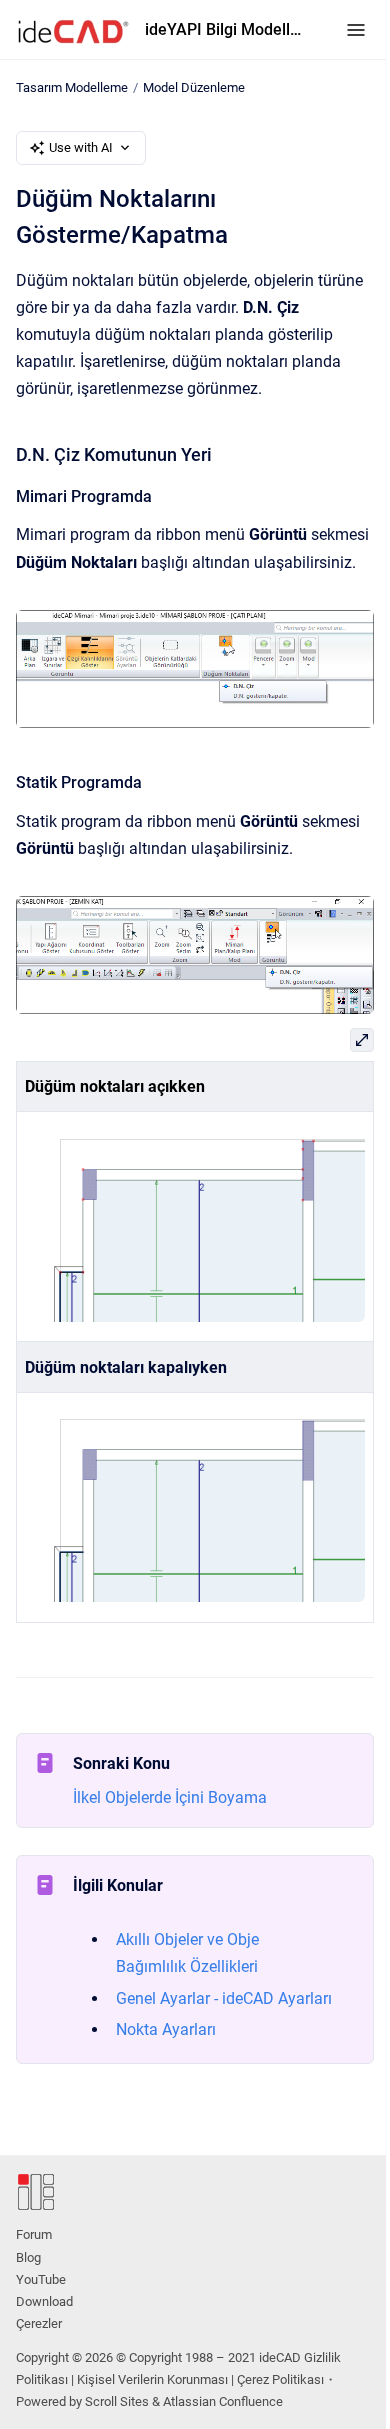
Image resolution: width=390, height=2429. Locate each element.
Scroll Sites (117, 2401)
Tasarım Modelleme (72, 87)
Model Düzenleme (194, 87)
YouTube (41, 2279)
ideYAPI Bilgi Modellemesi (225, 29)
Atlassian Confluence (223, 2401)
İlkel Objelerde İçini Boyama (170, 1797)
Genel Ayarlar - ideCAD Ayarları (224, 1998)
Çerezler (39, 2323)
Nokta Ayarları (166, 2029)
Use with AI (81, 147)
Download (44, 2301)
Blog (28, 2257)
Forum (34, 2234)
